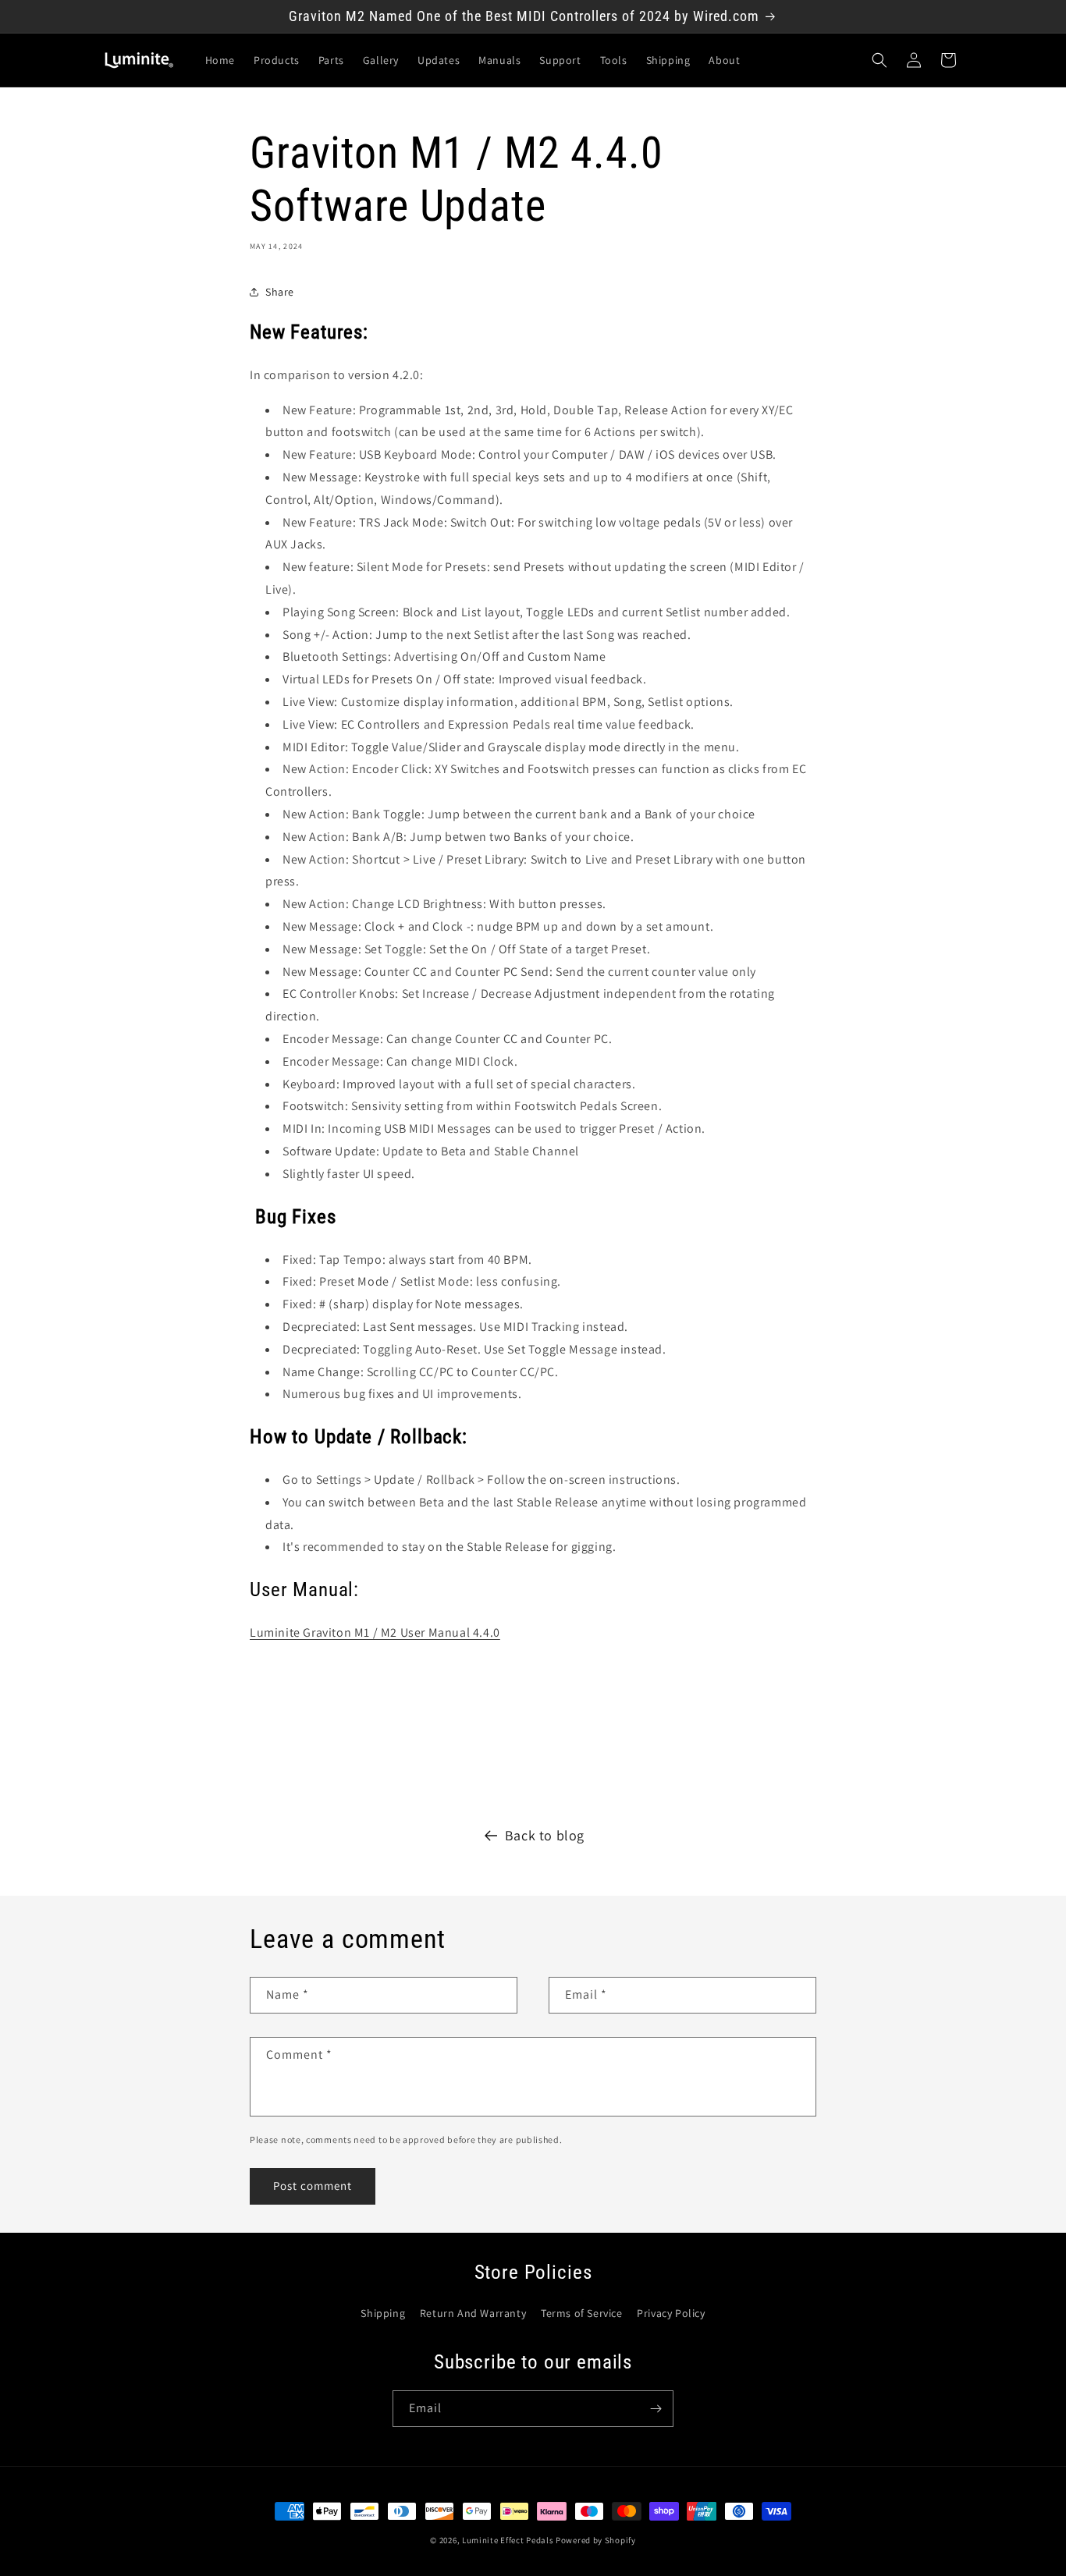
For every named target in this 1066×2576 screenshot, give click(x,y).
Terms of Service (582, 2313)
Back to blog (545, 1835)
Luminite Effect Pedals (508, 2540)
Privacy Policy (671, 2313)
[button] (879, 60)
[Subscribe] (656, 2409)
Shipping (383, 2313)
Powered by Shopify (596, 2540)
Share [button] (280, 292)
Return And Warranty (473, 2313)
